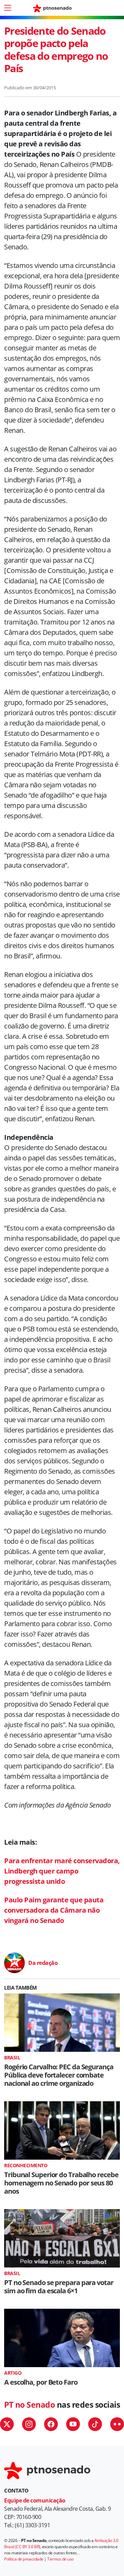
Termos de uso (60, 2559)
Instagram (29, 2424)
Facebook (51, 2424)
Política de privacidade (24, 2559)
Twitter (7, 2424)
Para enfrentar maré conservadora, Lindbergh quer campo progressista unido (62, 1871)
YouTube (73, 2424)
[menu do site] (8, 8)
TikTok (95, 2424)
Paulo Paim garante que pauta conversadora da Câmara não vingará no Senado (54, 1910)
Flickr (117, 2424)
